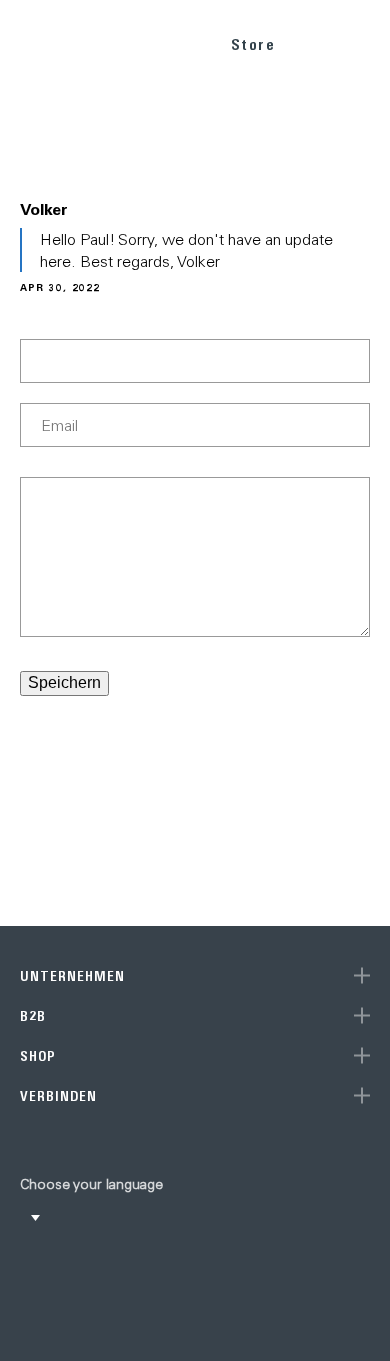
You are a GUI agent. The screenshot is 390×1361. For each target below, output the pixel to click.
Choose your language (91, 1184)
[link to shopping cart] (316, 41)
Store (253, 44)
